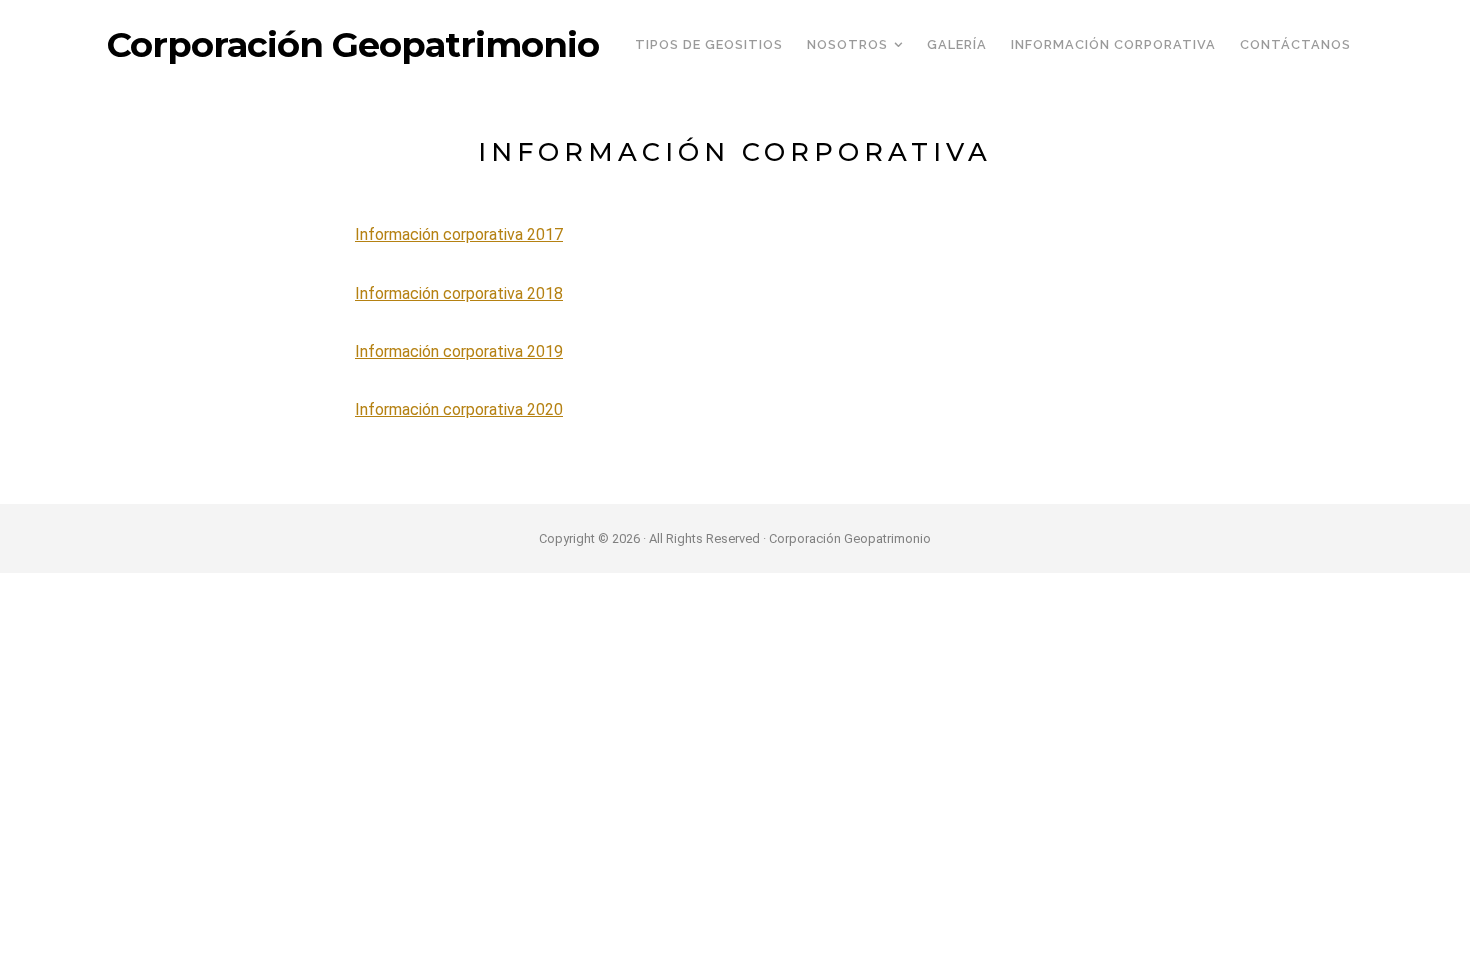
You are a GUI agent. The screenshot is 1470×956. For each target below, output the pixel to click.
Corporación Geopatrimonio (353, 45)
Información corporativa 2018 (459, 293)
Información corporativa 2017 (459, 234)
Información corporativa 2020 (459, 409)
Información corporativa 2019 (459, 351)
